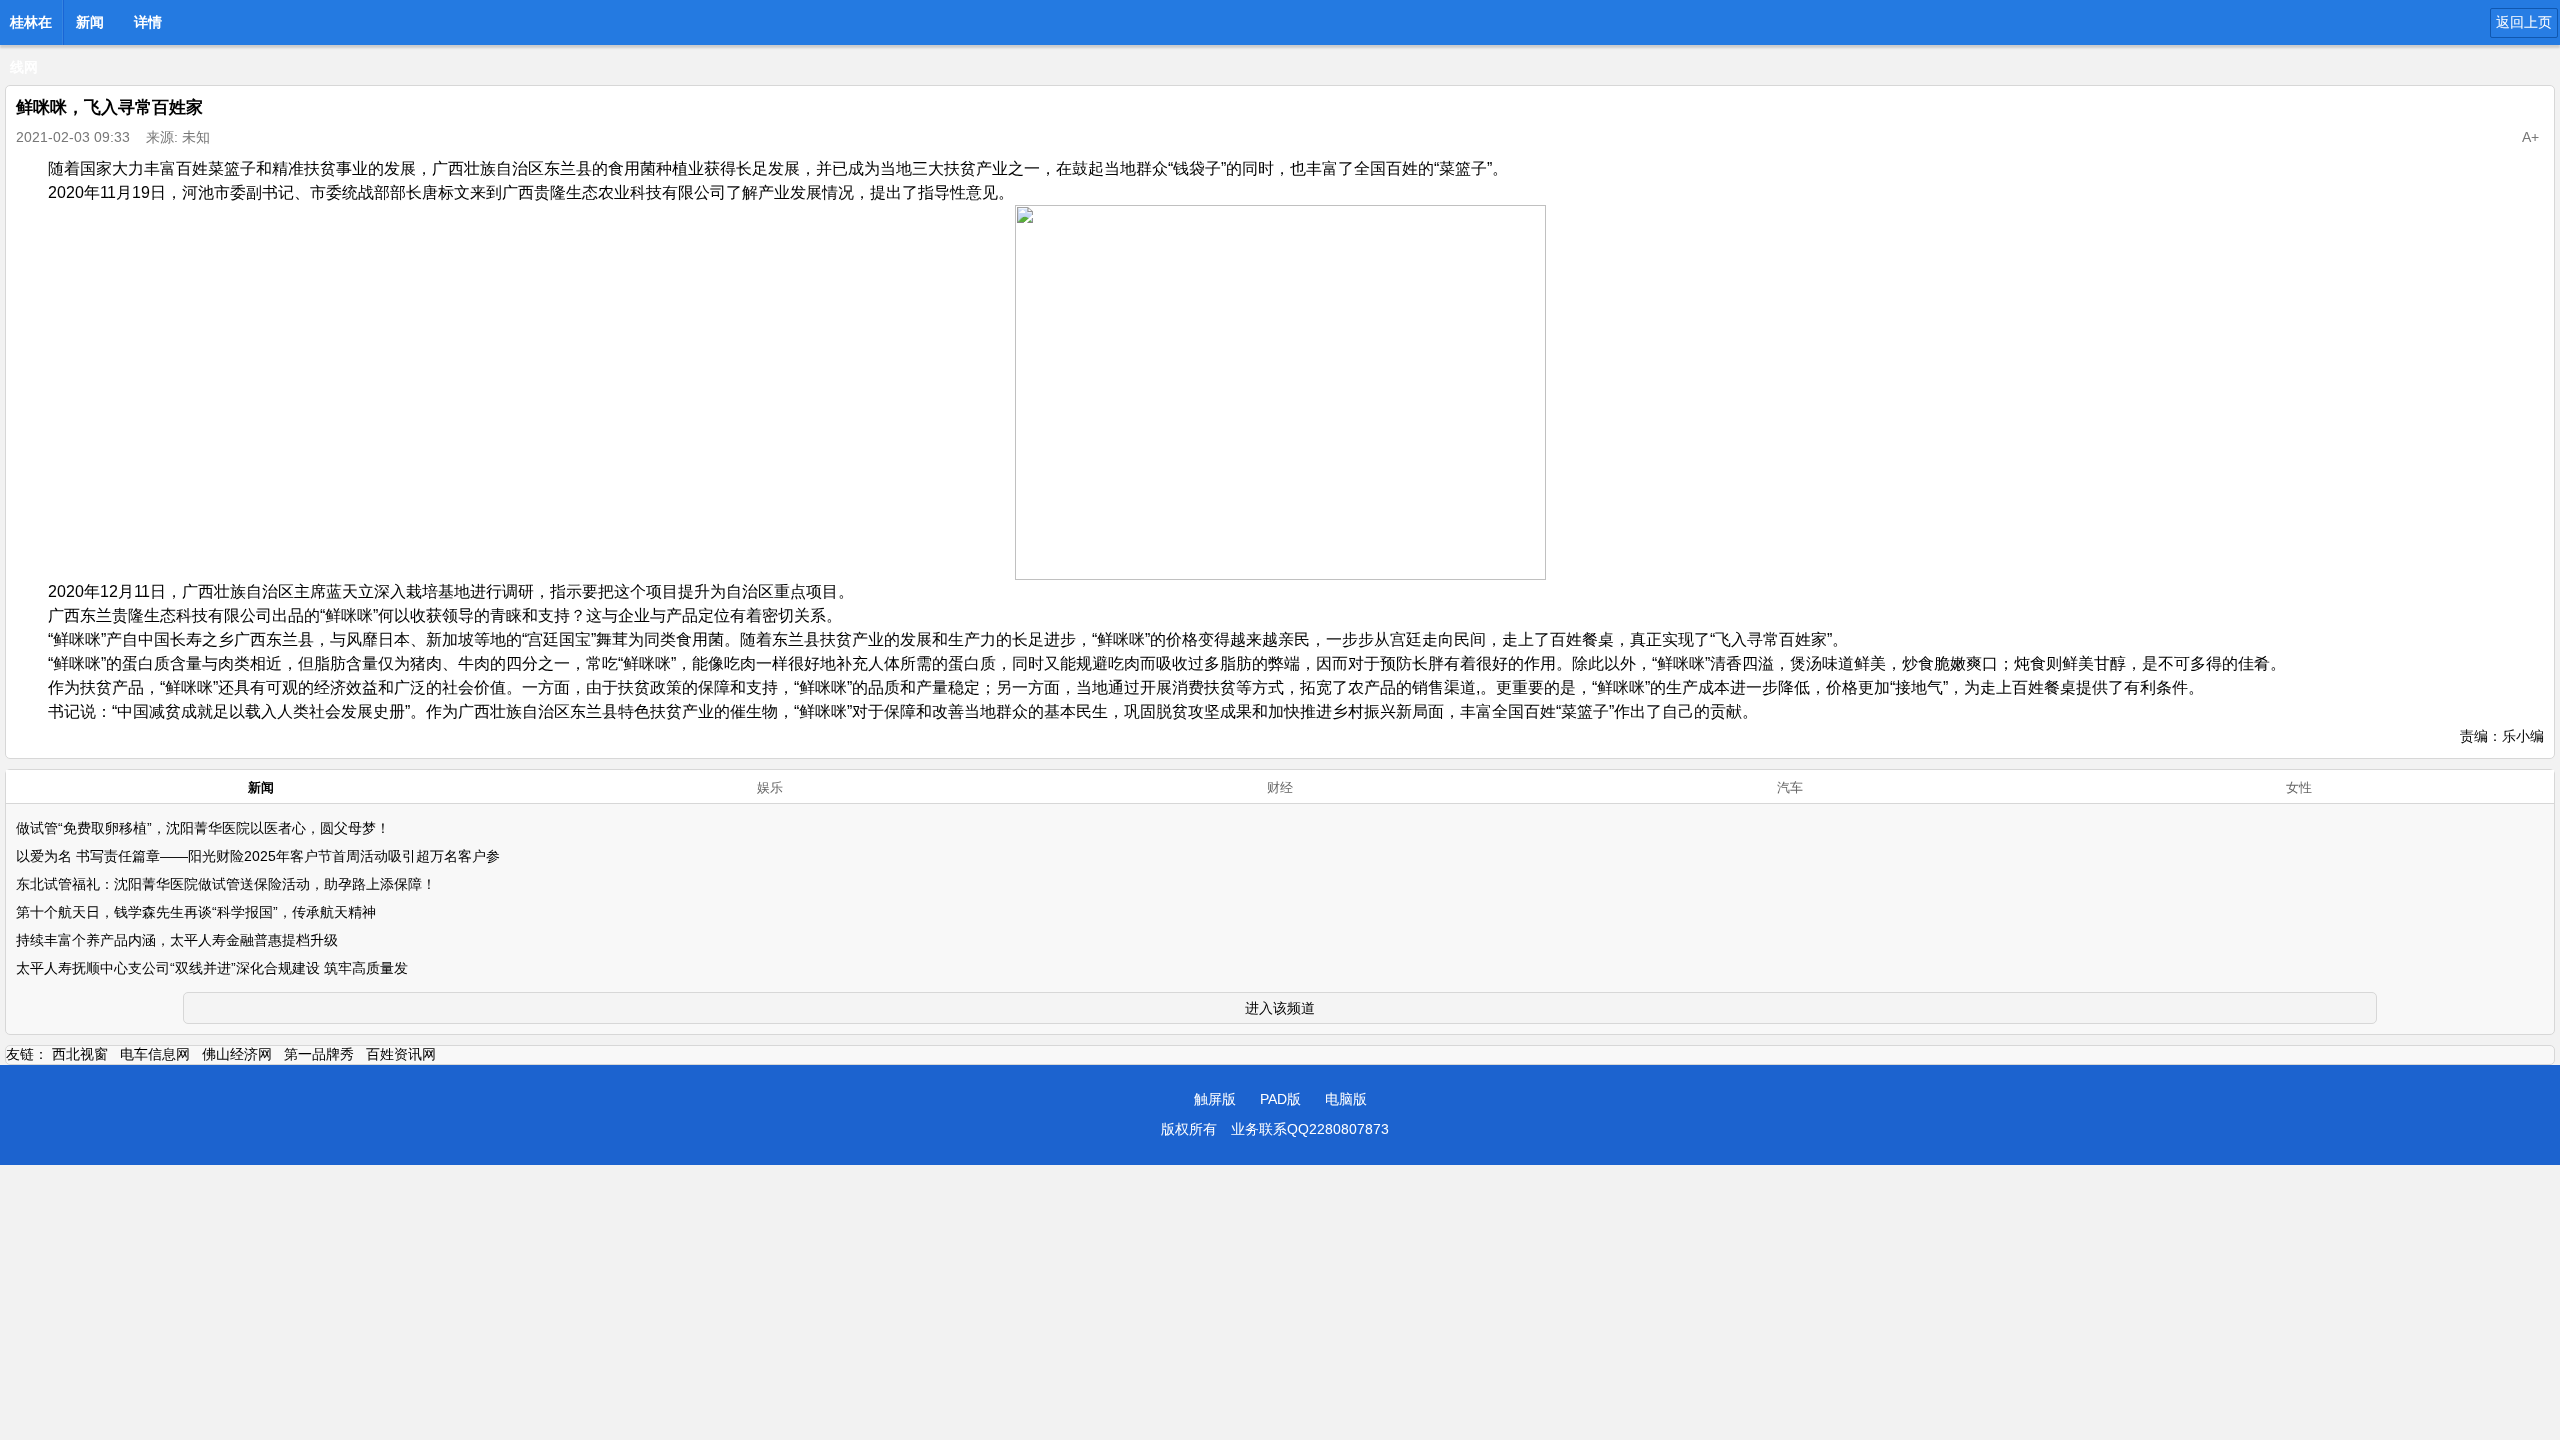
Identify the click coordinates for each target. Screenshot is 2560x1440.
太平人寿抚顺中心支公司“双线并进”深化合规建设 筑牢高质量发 (212, 968)
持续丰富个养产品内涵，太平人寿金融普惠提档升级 (177, 940)
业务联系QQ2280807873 (1310, 1129)
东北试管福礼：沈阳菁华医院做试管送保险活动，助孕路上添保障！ (226, 884)
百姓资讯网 (401, 1054)
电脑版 (1346, 1099)
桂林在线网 (31, 28)
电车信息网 (155, 1054)
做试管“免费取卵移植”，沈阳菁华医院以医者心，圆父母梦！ (203, 828)
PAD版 (1280, 1099)
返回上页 (2524, 22)
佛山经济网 (237, 1054)
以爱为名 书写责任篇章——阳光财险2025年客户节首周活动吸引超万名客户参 (258, 856)
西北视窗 (80, 1054)
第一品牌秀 (319, 1054)
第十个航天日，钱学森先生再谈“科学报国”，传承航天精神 (196, 912)
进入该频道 (1280, 1008)
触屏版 (1215, 1099)
